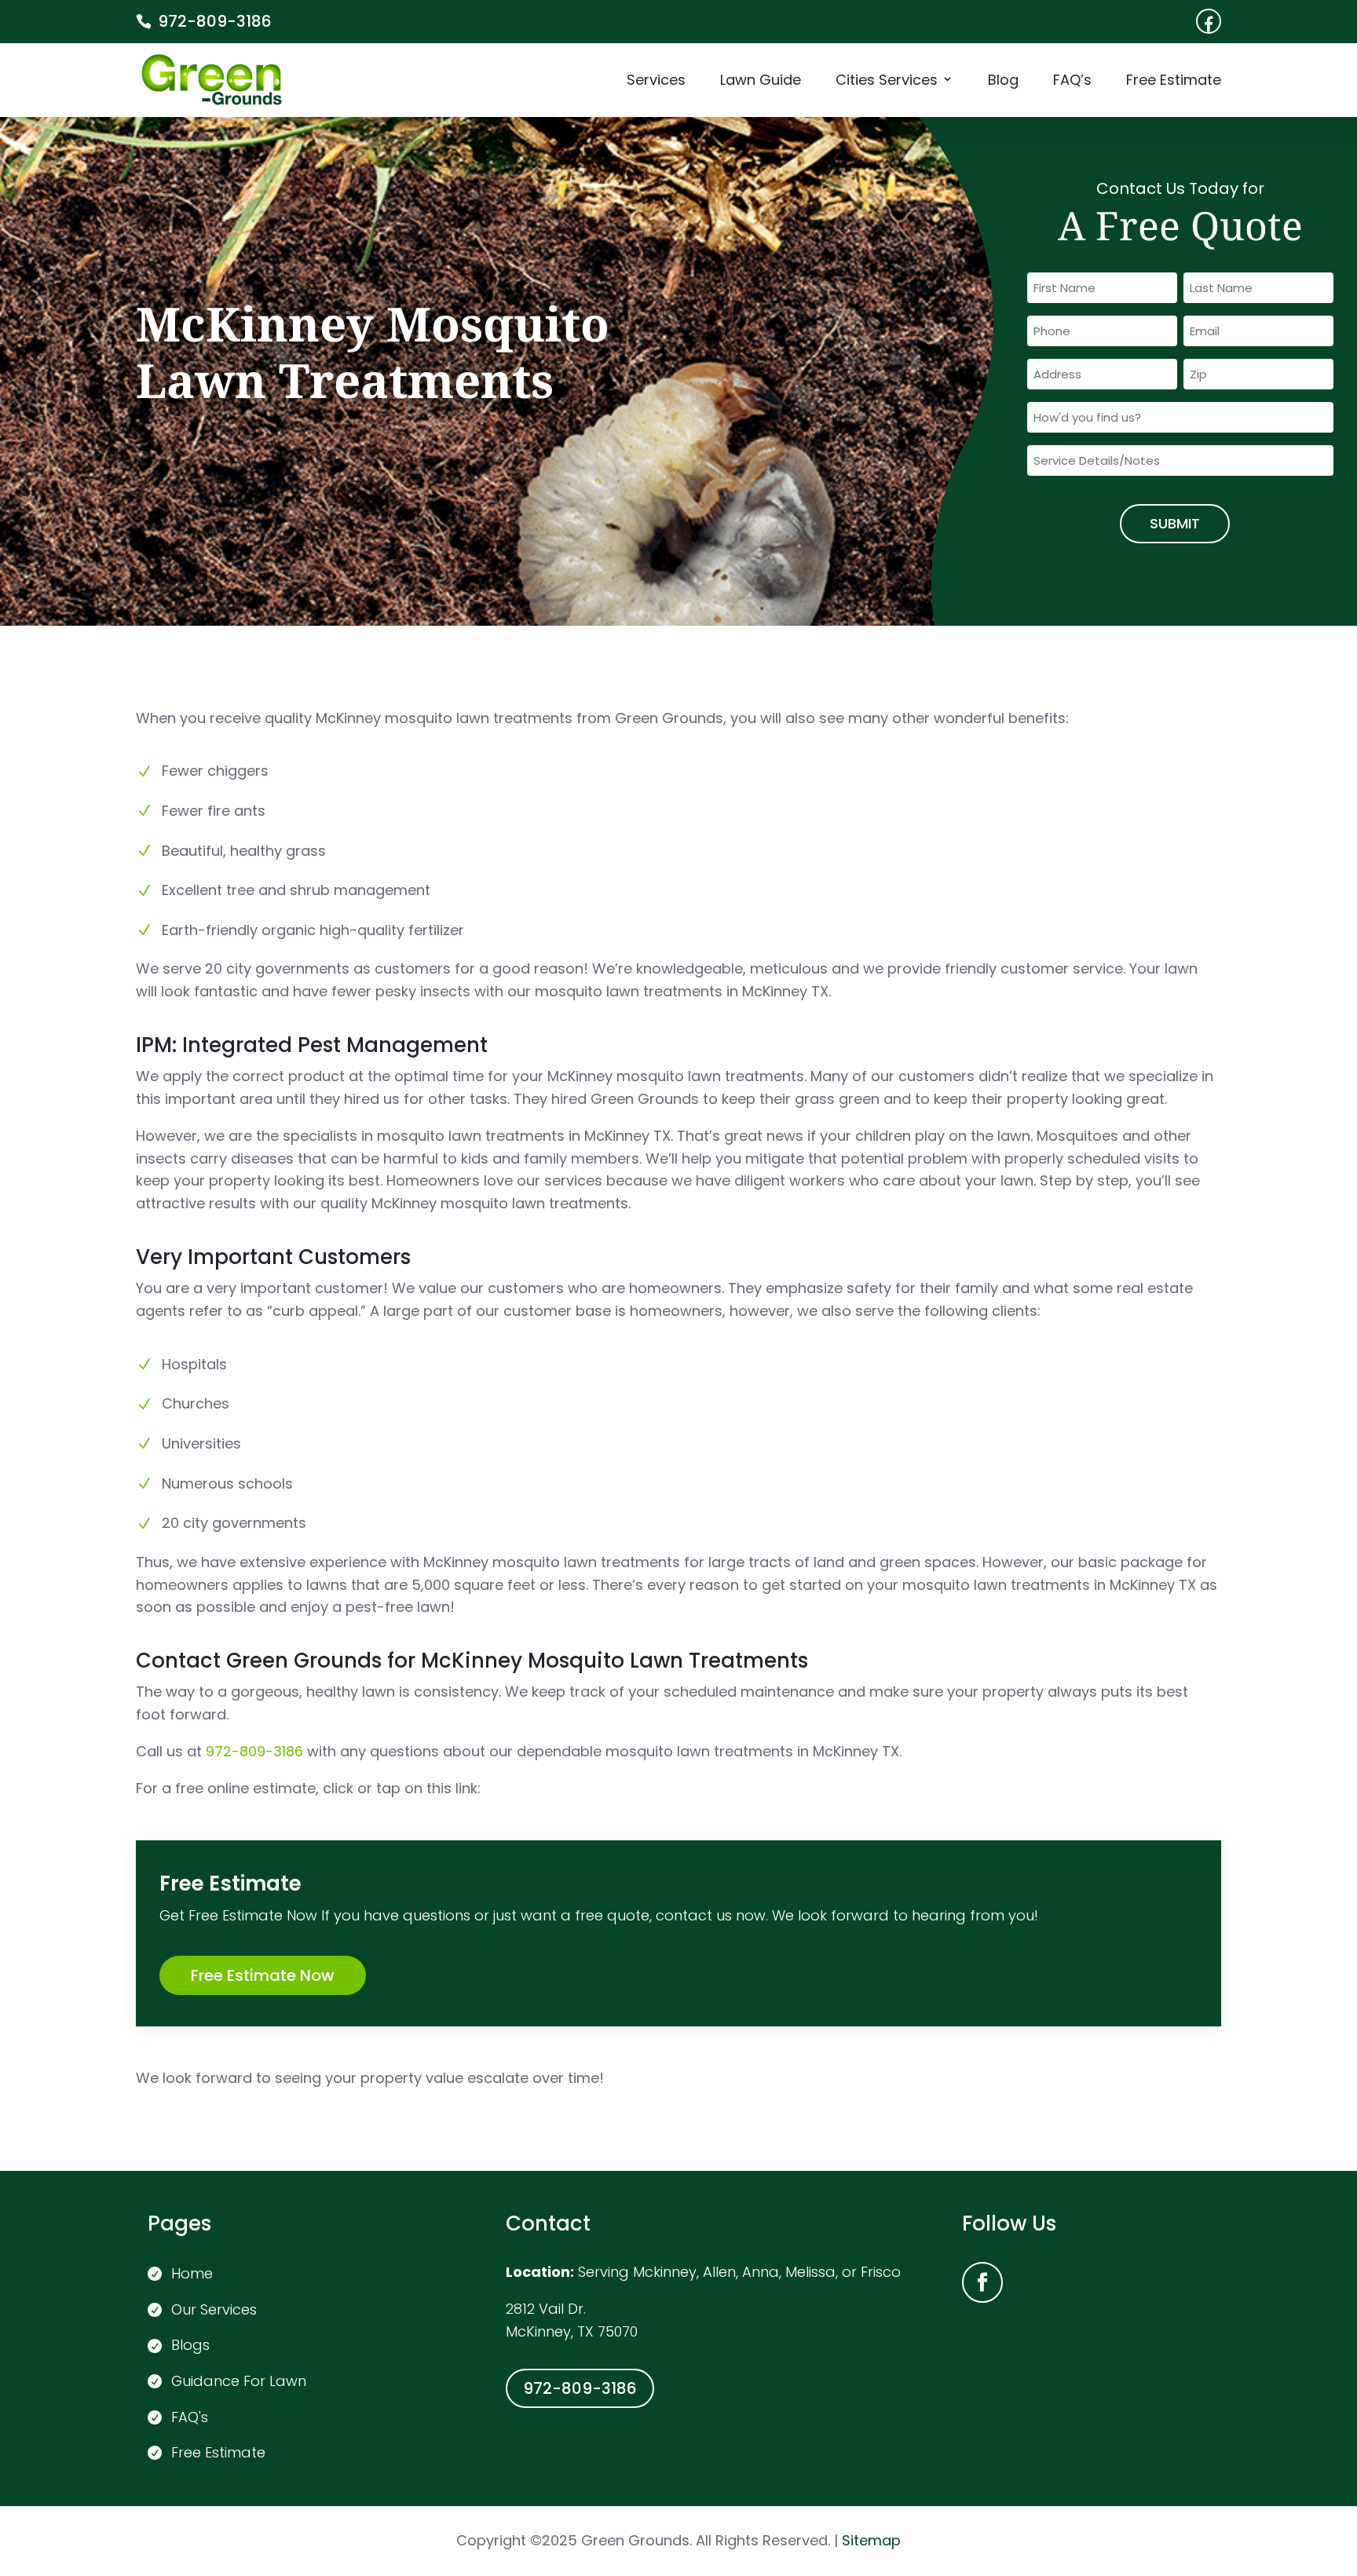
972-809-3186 (215, 21)
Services (656, 82)
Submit (1175, 523)
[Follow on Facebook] (982, 2282)
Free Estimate (1174, 82)
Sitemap (869, 2540)
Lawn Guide (761, 82)
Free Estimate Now (263, 1975)
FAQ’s (1072, 82)
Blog (1003, 82)
